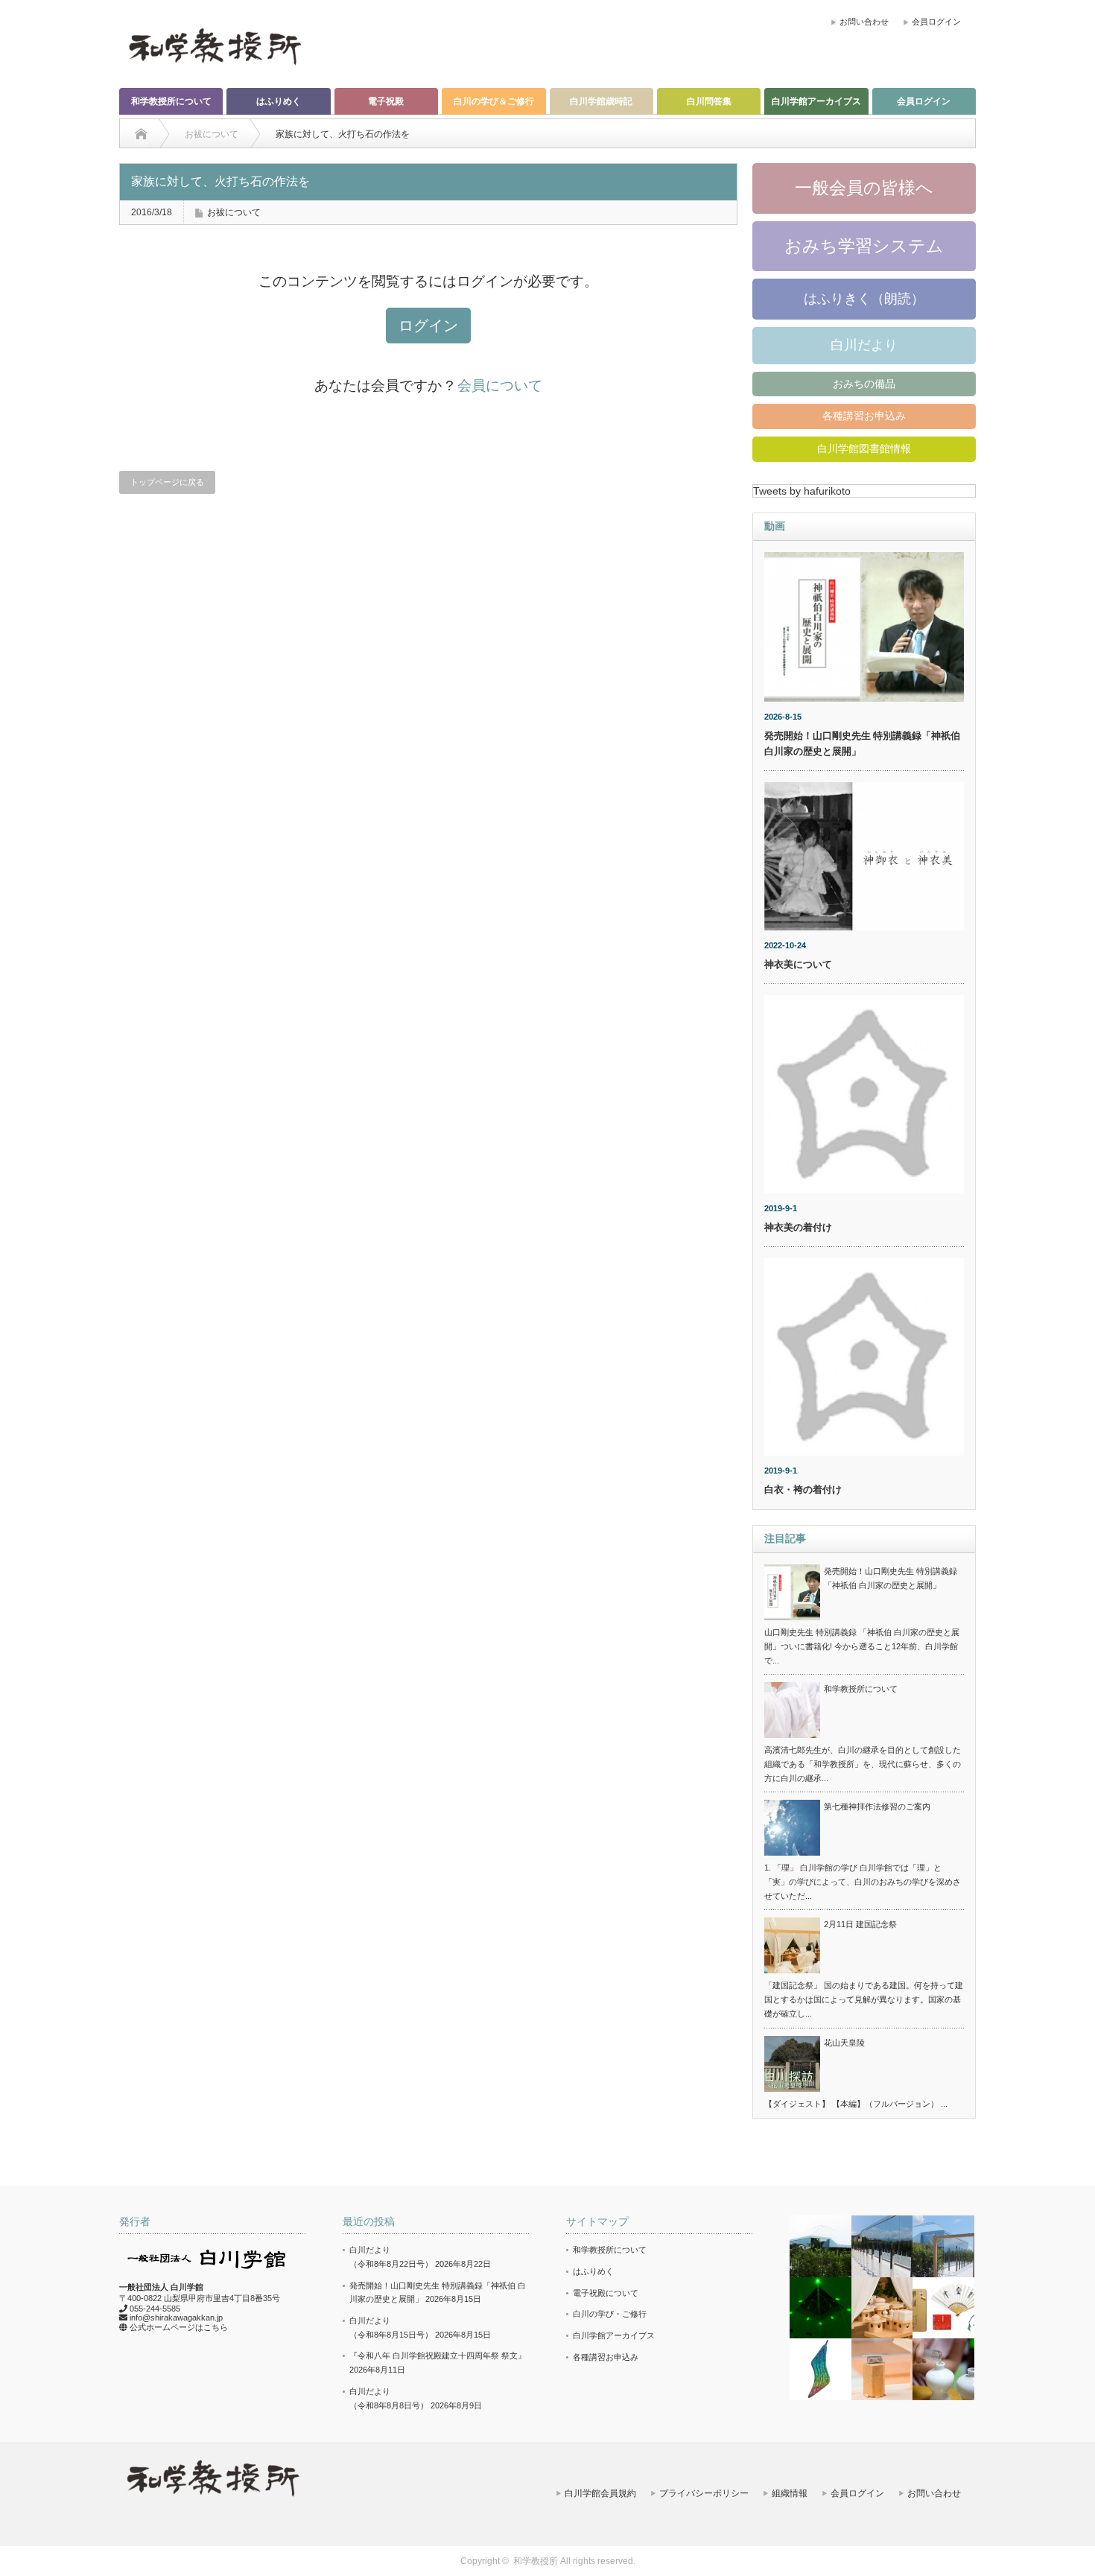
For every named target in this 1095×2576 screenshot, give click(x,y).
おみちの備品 (864, 384)
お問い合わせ (864, 22)
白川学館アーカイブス (816, 101)
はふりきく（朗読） (864, 299)
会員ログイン (936, 22)
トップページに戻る (167, 482)
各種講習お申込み (864, 416)
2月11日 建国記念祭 (860, 1924)
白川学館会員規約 (600, 2493)
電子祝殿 (386, 101)
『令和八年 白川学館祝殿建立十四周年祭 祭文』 (438, 2355)
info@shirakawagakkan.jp (176, 2318)
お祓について (234, 212)
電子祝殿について (606, 2293)
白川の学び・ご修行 (610, 2314)
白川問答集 (709, 101)
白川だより (864, 345)
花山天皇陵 (844, 2043)
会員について (500, 386)
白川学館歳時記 (601, 101)
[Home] (141, 134)
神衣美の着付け (798, 1227)
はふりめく (279, 101)
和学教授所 (536, 2561)
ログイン (428, 326)
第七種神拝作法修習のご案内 (877, 1806)
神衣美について (798, 964)
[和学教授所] (215, 45)
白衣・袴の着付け (803, 1490)
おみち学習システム (864, 246)
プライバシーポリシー (704, 2493)
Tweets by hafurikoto (802, 491)
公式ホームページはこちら (179, 2327)
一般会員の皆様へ (864, 188)
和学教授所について (171, 101)
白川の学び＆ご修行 (494, 101)
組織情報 (790, 2493)
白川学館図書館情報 (864, 448)
